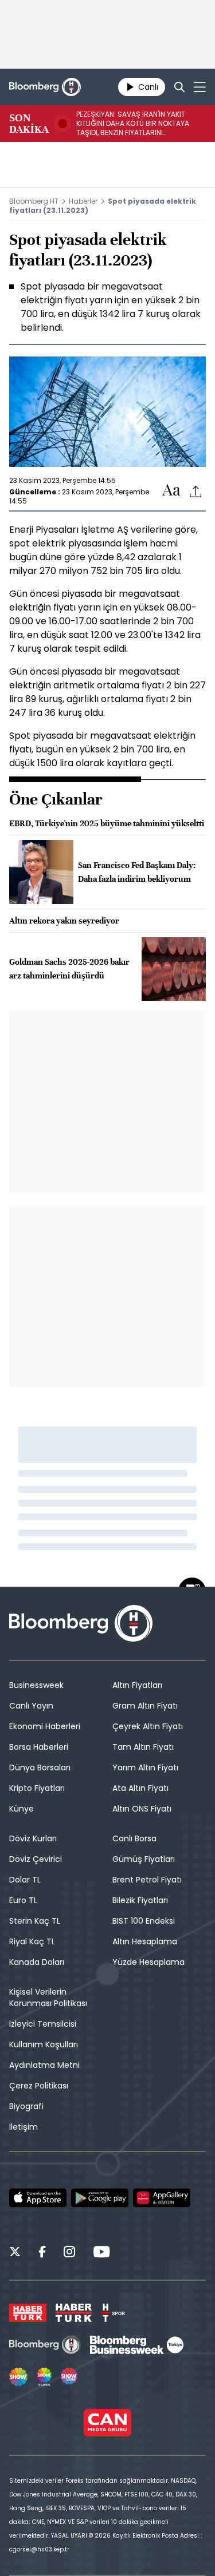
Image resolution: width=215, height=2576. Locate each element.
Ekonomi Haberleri (45, 1726)
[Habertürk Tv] (74, 2313)
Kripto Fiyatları (37, 1788)
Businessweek (36, 1685)
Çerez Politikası (39, 2086)
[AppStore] (38, 2198)
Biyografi (26, 2106)
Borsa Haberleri (39, 1747)
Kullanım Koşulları (44, 2044)
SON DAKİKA (29, 124)
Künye (21, 1809)
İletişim (24, 2127)
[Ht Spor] (113, 2313)
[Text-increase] (171, 491)
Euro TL (23, 1900)
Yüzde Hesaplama (148, 1962)
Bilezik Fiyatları (140, 1900)
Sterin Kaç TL (35, 1921)
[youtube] (101, 2253)
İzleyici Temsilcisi (43, 2024)
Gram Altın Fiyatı (145, 1706)
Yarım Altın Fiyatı (145, 1767)
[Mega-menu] (200, 87)
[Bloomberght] (45, 87)
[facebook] (42, 2253)
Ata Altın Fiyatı (140, 1788)
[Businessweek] (136, 2345)
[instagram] (69, 2253)
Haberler (83, 201)
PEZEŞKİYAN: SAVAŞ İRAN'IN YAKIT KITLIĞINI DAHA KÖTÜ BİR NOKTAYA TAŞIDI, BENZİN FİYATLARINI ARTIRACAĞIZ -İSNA (133, 124)
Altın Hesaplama (145, 1941)
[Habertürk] (28, 2313)
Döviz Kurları (33, 1838)
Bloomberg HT (34, 201)
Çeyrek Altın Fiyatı (148, 1726)
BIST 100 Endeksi (144, 1921)
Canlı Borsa (134, 1838)
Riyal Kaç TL (32, 1941)
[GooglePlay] (100, 2198)
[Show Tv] (18, 2377)
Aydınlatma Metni (44, 2065)
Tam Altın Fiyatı (143, 1747)
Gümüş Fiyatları (144, 1859)
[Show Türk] (44, 2377)
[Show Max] (70, 2377)
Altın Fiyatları (137, 1685)
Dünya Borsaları (40, 1767)
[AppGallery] (162, 2198)
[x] (15, 2253)
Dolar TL (25, 1880)
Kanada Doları (37, 1962)
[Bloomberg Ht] (45, 2345)
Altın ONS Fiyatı (142, 1809)
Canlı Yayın (31, 1706)
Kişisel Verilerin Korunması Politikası (48, 1998)
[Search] (179, 87)
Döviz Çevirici (36, 1859)
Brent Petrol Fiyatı (147, 1880)
